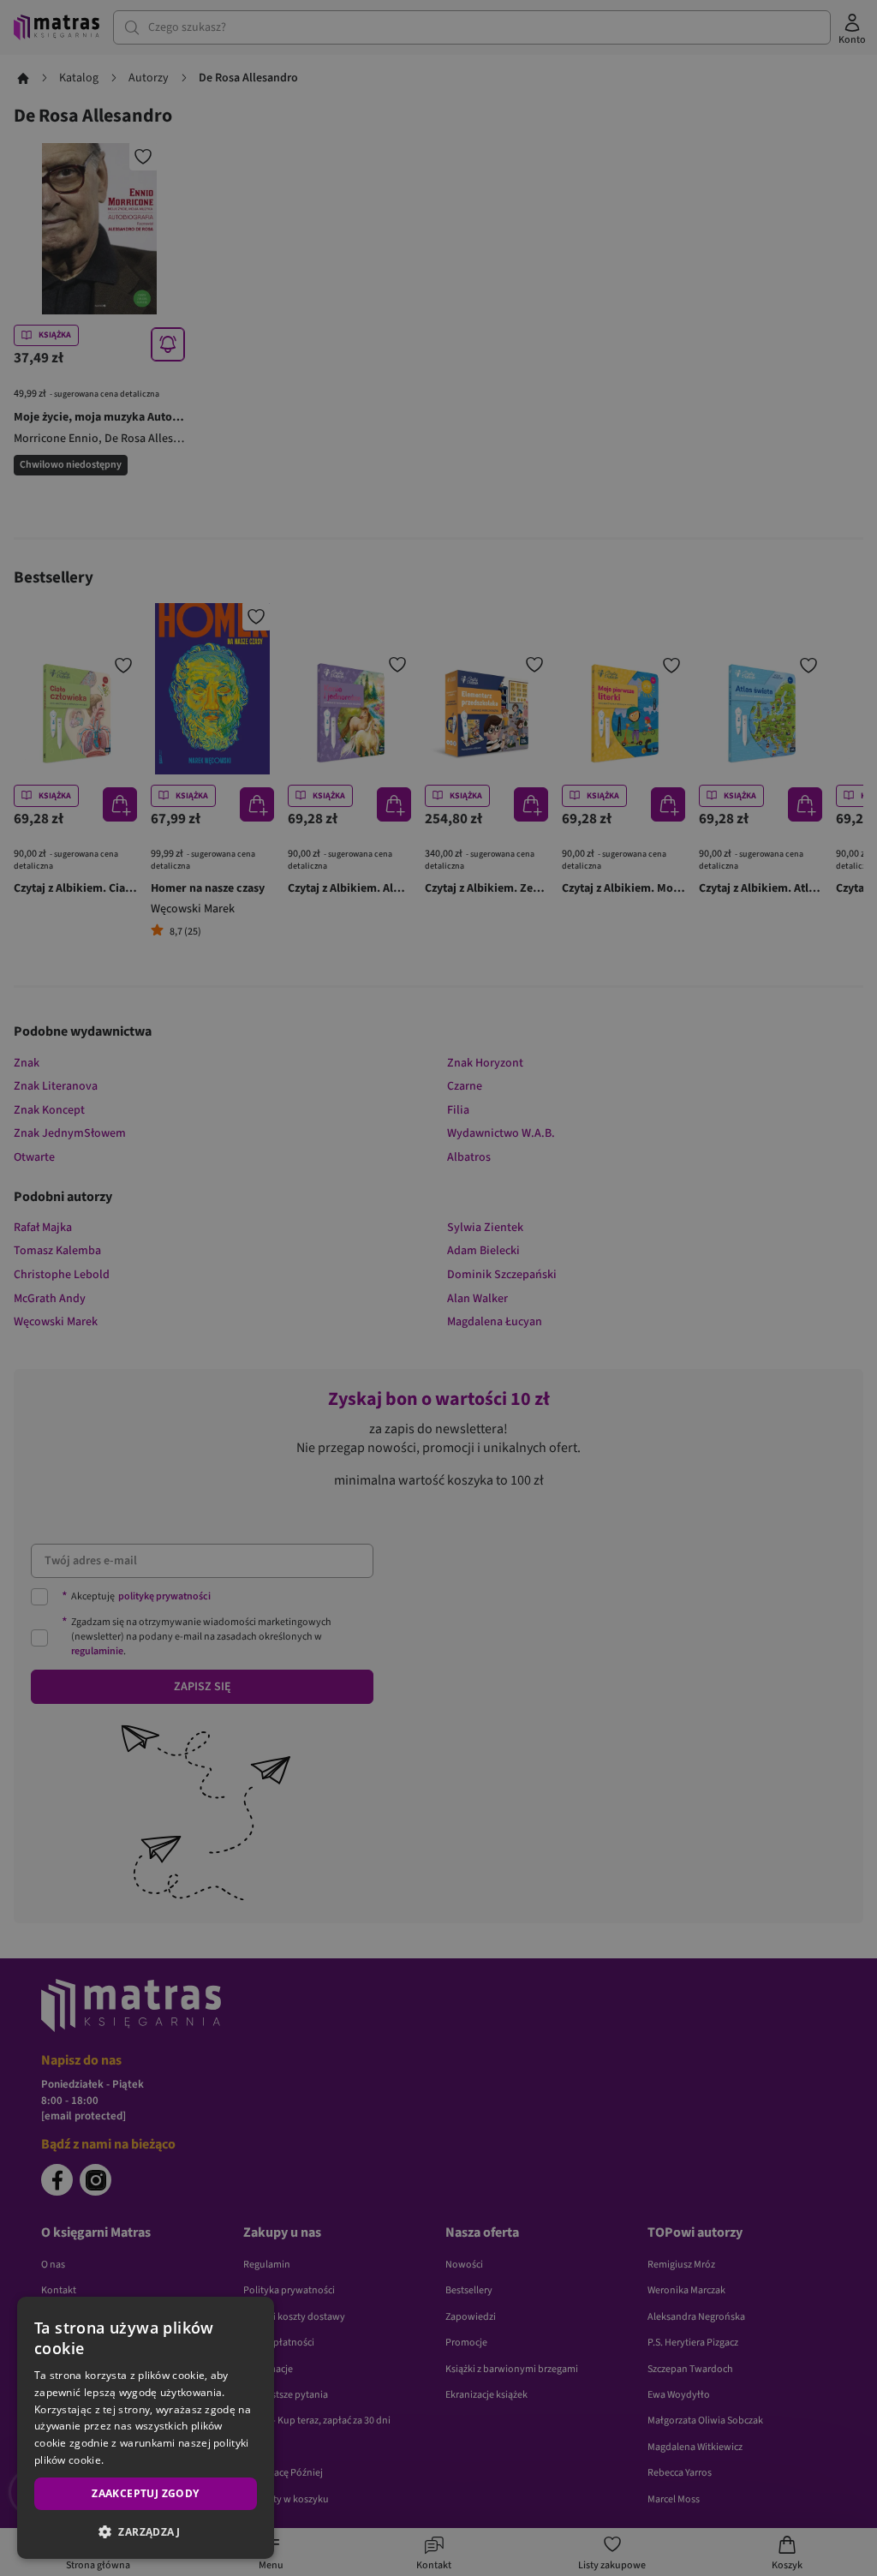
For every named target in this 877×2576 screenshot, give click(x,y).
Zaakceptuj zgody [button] (145, 2493)
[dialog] (146, 2428)
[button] (146, 2531)
